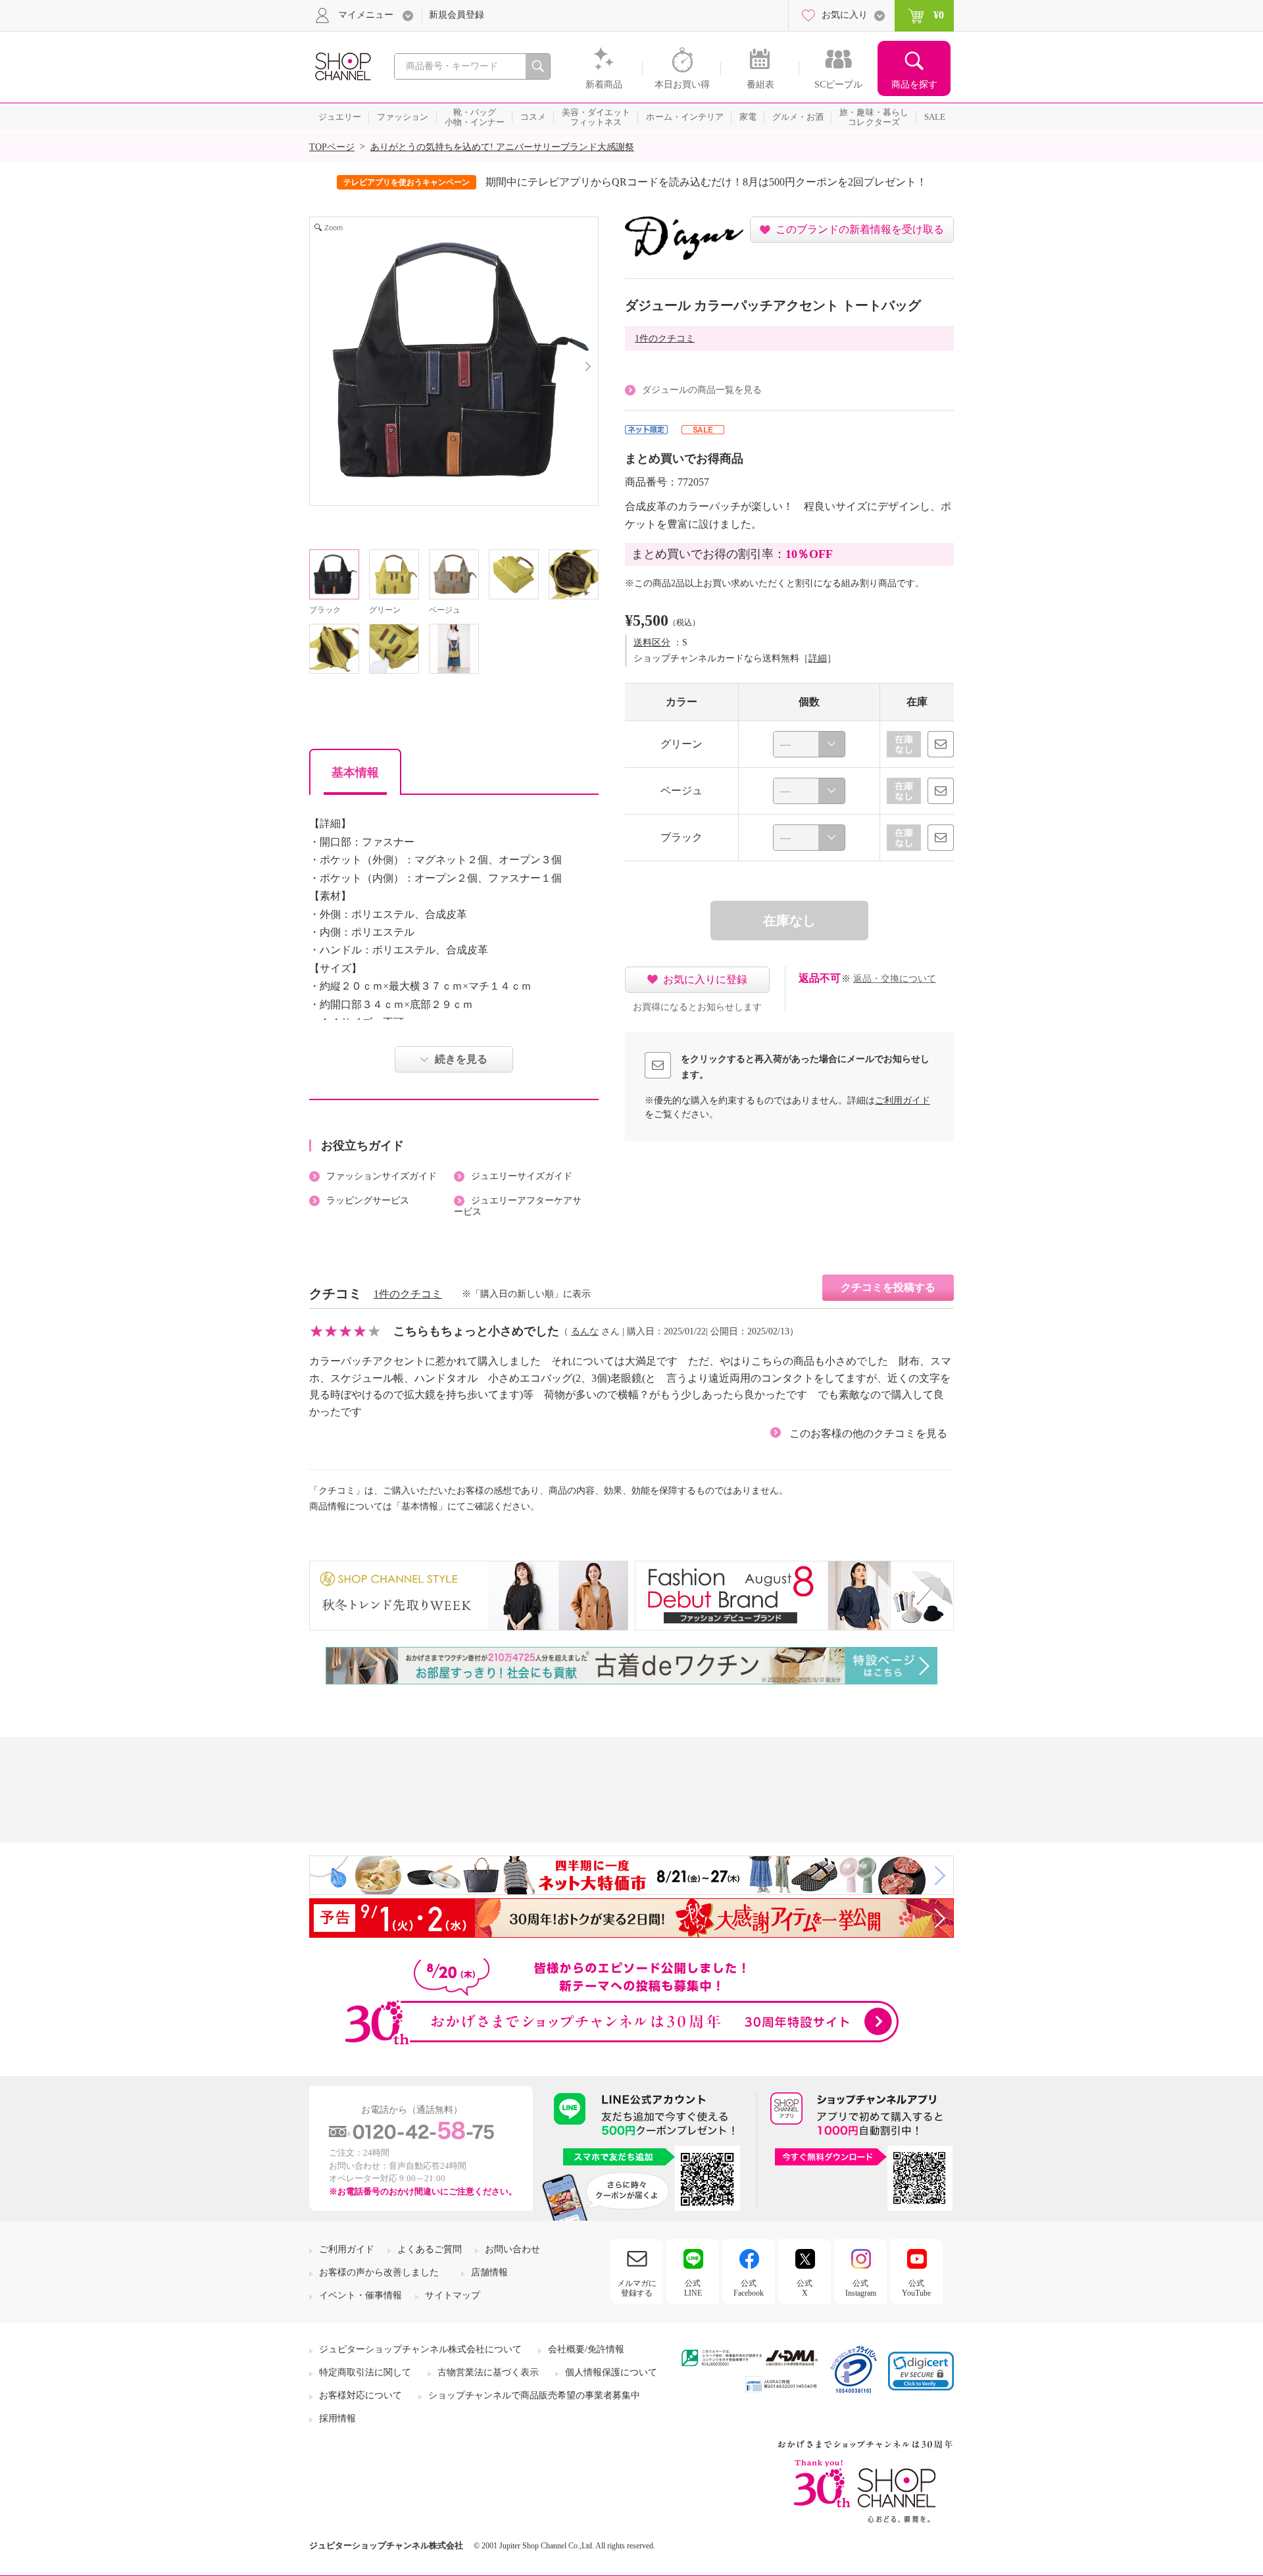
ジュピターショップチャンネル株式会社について (420, 2349)
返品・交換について (895, 979)
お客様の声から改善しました (379, 2272)
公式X (805, 2288)
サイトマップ (453, 2295)
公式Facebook (749, 2288)
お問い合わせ (512, 2249)
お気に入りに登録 (705, 979)
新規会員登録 (457, 15)
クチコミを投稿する (888, 1287)
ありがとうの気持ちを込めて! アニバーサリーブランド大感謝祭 (502, 147)
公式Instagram (861, 2288)
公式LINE (693, 2288)
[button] (921, 2371)
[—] (809, 744)
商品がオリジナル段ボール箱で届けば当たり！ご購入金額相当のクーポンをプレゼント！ (722, 182)
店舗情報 (489, 2272)
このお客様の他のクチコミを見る (868, 1433)
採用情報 (337, 2418)
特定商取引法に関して (365, 2372)
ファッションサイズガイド (382, 1176)
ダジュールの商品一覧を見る (702, 390)
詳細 (818, 658)
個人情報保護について (611, 2372)
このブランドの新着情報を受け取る (860, 229)
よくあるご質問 (430, 2249)
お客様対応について (360, 2395)
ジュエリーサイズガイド (522, 1176)
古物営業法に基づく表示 (488, 2372)
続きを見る (461, 1059)
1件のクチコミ (665, 339)
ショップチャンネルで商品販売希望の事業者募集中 (534, 2395)
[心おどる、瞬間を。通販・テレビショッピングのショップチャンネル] (342, 65)
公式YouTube (916, 2288)
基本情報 (355, 772)
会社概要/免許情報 (586, 2349)
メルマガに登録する (637, 2288)
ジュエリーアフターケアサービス (518, 1206)
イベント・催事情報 (360, 2295)
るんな (585, 1331)
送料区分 (652, 643)
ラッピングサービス (368, 1200)
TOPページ (332, 147)
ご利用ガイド (903, 1100)
